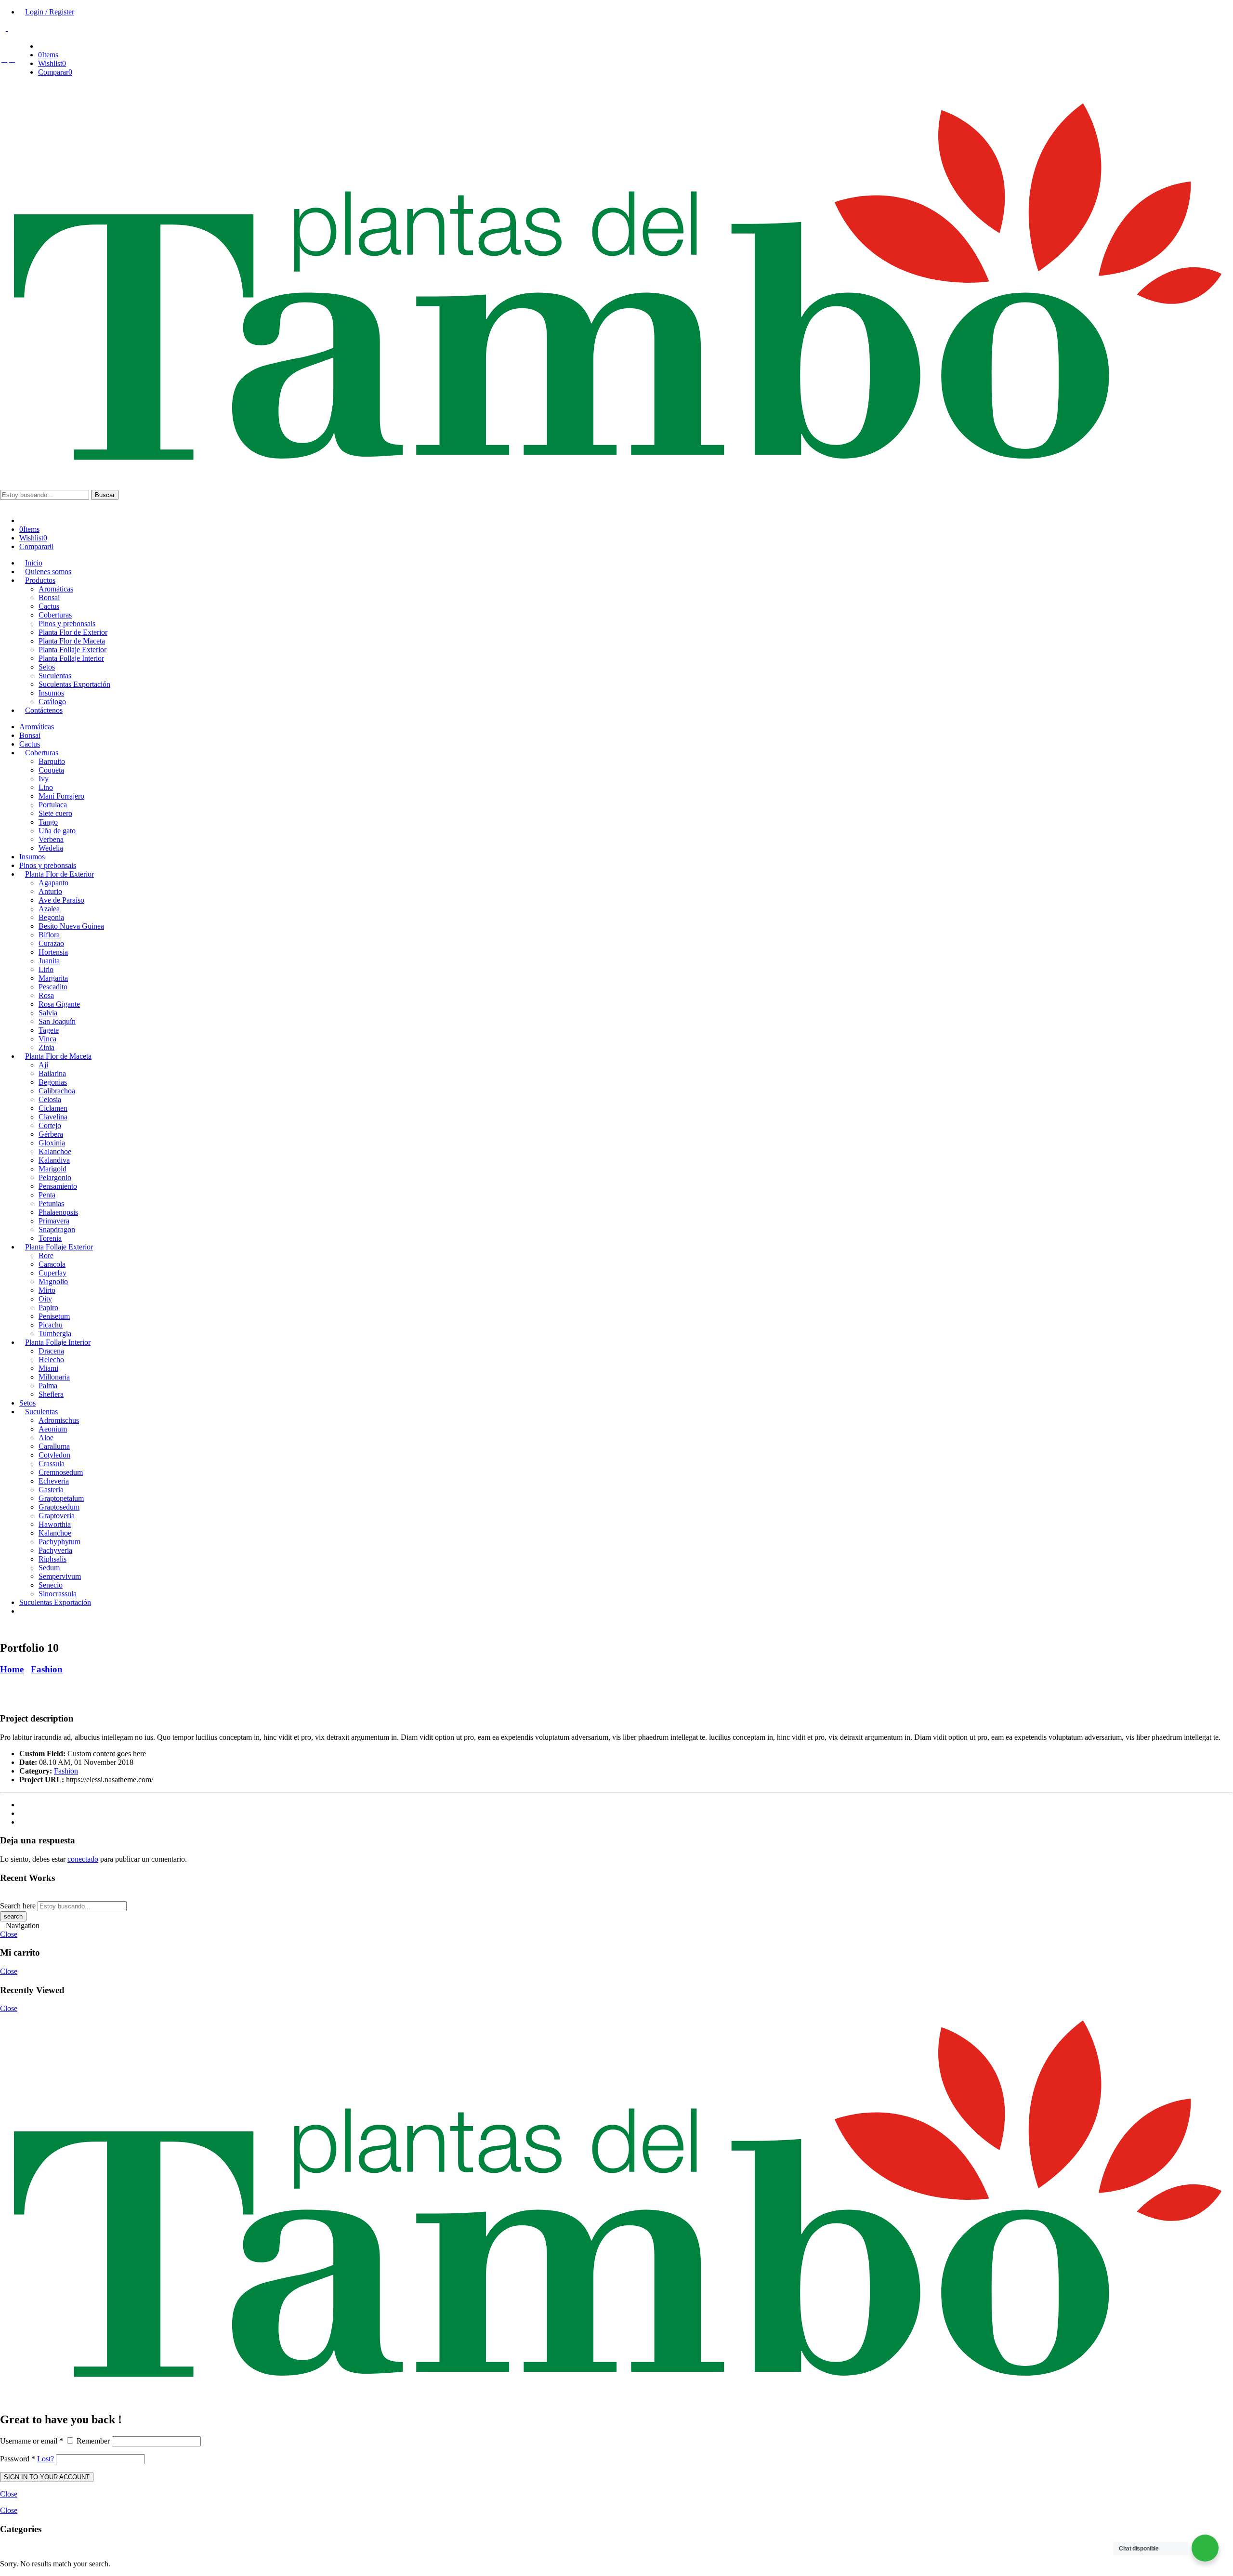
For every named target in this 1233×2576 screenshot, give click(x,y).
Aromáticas (37, 727)
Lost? (46, 2459)
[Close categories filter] (3, 1627)
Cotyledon (54, 1455)
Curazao (51, 943)
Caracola (52, 1264)
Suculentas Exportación (55, 1602)
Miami (48, 1368)
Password (18, 2459)
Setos (27, 1403)
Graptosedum (59, 1507)
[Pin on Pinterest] (22, 1813)
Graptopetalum (61, 1498)
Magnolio (53, 1281)
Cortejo (50, 1125)
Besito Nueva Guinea (71, 926)
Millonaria (54, 1377)
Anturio (50, 891)
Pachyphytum (59, 1542)
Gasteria (51, 1490)
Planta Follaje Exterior (59, 1247)
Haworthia (55, 1524)
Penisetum (54, 1316)
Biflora (49, 935)
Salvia (48, 1013)
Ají (43, 1065)
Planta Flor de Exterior (59, 874)
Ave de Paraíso (61, 900)
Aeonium (53, 1429)
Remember (93, 2441)
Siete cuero (55, 813)
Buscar (105, 495)
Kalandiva (54, 1160)
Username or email (32, 2441)
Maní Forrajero (61, 796)
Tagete (49, 1030)
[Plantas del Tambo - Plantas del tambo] (616, 471)
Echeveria (54, 1481)
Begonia (51, 917)
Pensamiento (58, 1186)
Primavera (54, 1221)
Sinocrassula (58, 1594)
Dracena (51, 1351)
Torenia (50, 1238)
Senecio (51, 1585)
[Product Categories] (41, 46)
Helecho (51, 1360)
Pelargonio (55, 1177)
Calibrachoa (57, 1091)
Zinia (46, 1047)
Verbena (51, 839)
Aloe (46, 1438)
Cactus (30, 744)
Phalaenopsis (58, 1212)
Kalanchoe (55, 1151)
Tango (48, 822)
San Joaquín (57, 1021)
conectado (83, 1859)
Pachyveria (55, 1550)
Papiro (48, 1308)
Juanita (49, 961)
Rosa (46, 995)
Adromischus (59, 1420)
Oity (45, 1299)
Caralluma (54, 1446)
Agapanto (53, 883)
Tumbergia (55, 1334)
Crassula (52, 1464)
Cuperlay (52, 1273)
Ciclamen (53, 1108)
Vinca (47, 1039)
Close (9, 1934)
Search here (18, 1906)
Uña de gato (57, 831)
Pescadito (53, 987)
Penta (47, 1195)
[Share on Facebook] (22, 1805)
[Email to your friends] (22, 1822)
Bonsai (30, 735)
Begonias (53, 1082)
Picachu (51, 1325)
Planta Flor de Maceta (58, 1056)
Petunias (51, 1203)
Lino (46, 787)
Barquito (52, 761)
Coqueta (51, 770)
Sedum (49, 1568)
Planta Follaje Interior (58, 1342)
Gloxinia (52, 1143)
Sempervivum (60, 1576)
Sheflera (51, 1394)
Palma (48, 1386)
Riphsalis (52, 1559)
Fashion (47, 1669)
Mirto (47, 1290)
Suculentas (41, 1412)
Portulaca (53, 805)
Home (12, 1669)
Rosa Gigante (59, 1004)
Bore (46, 1255)
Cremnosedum (61, 1472)
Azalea (49, 909)
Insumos (32, 857)
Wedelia (51, 848)
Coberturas (42, 753)
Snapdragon (57, 1229)
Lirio (46, 969)
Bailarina (52, 1073)
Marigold (52, 1169)
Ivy (44, 779)
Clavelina (53, 1117)
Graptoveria (57, 1516)
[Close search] (3, 504)
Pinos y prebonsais (48, 865)
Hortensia (53, 952)
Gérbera (51, 1134)
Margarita (53, 978)
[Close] (3, 2399)
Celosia (50, 1099)
